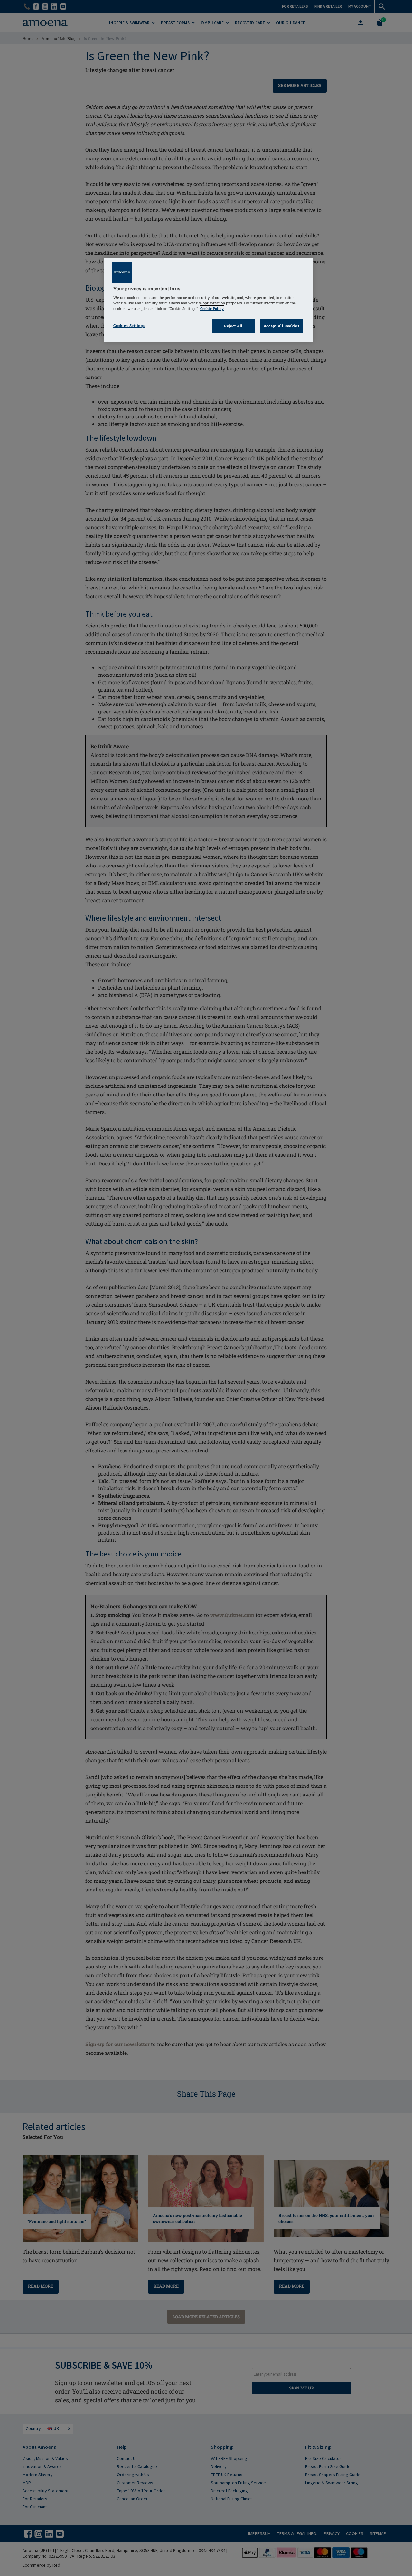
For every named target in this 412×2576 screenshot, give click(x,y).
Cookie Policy (212, 308)
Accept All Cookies (281, 326)
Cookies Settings (129, 326)
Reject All (233, 326)
